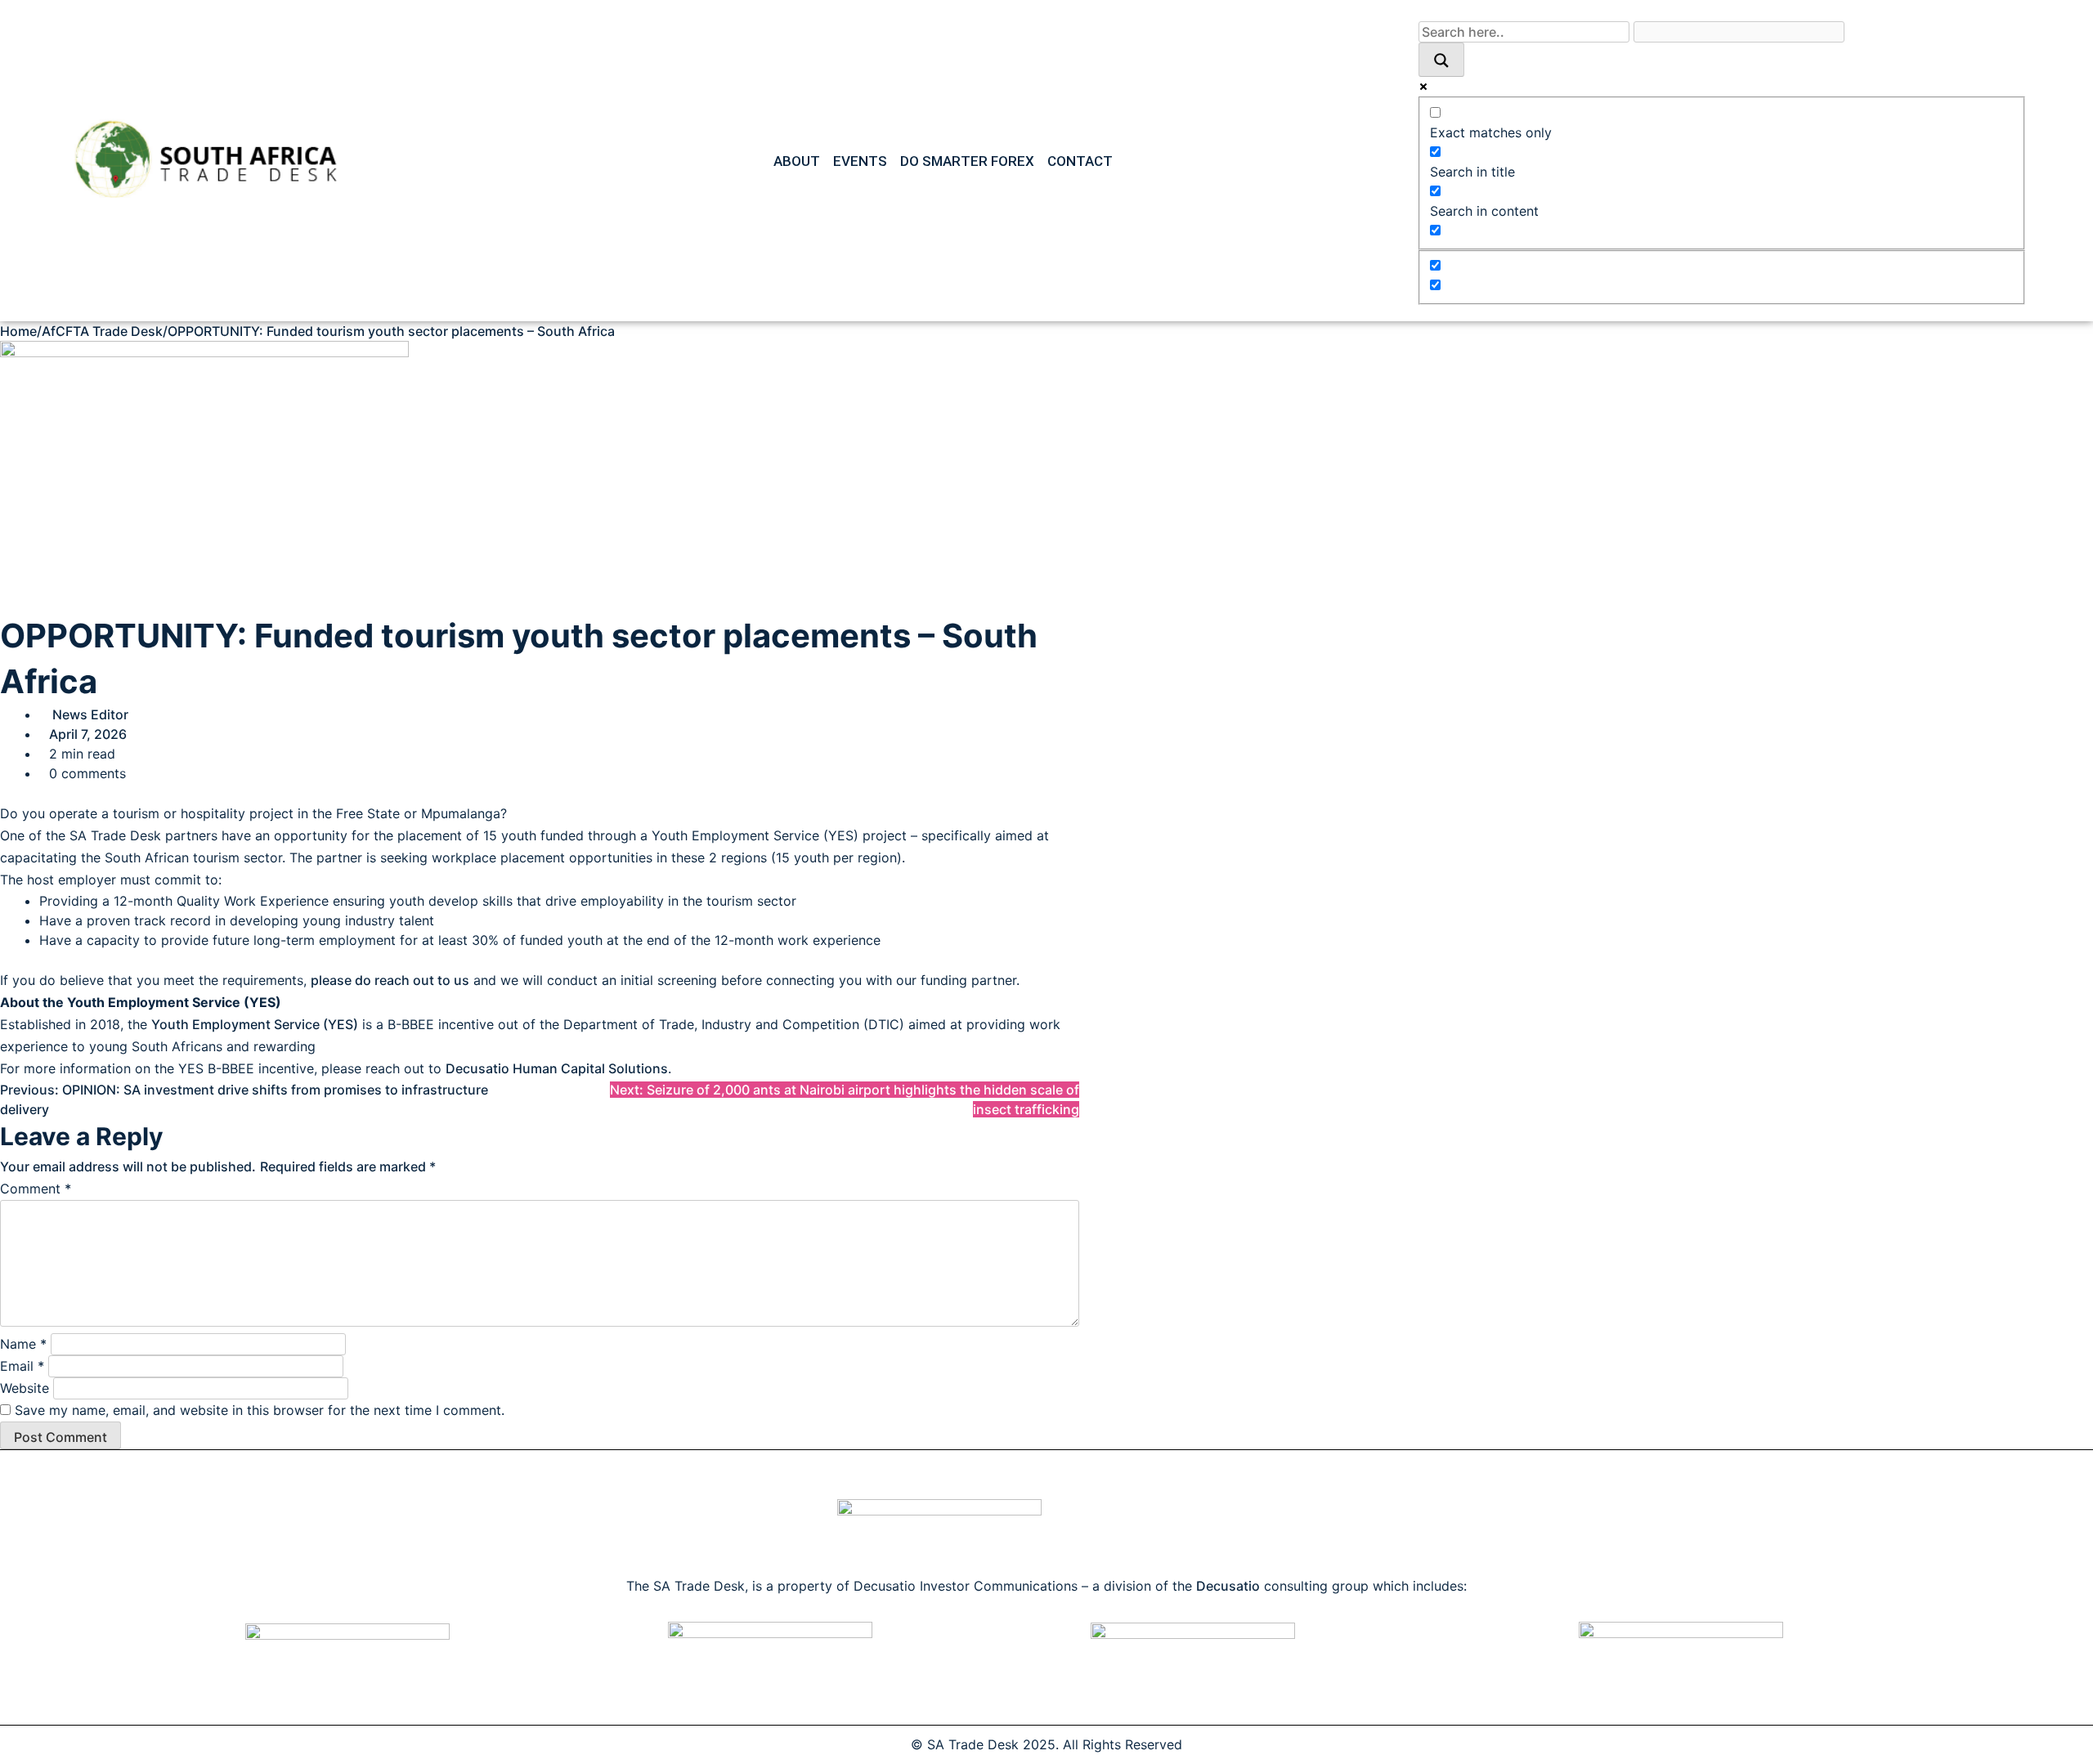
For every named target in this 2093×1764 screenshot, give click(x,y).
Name (23, 1344)
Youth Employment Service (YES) (255, 1024)
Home (18, 331)
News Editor (90, 714)
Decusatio (1228, 1586)
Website (25, 1388)
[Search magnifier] (1441, 60)
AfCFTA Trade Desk (102, 331)
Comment (36, 1189)
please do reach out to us (390, 980)
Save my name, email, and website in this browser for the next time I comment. (260, 1410)
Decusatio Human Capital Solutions (557, 1068)
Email (22, 1366)
